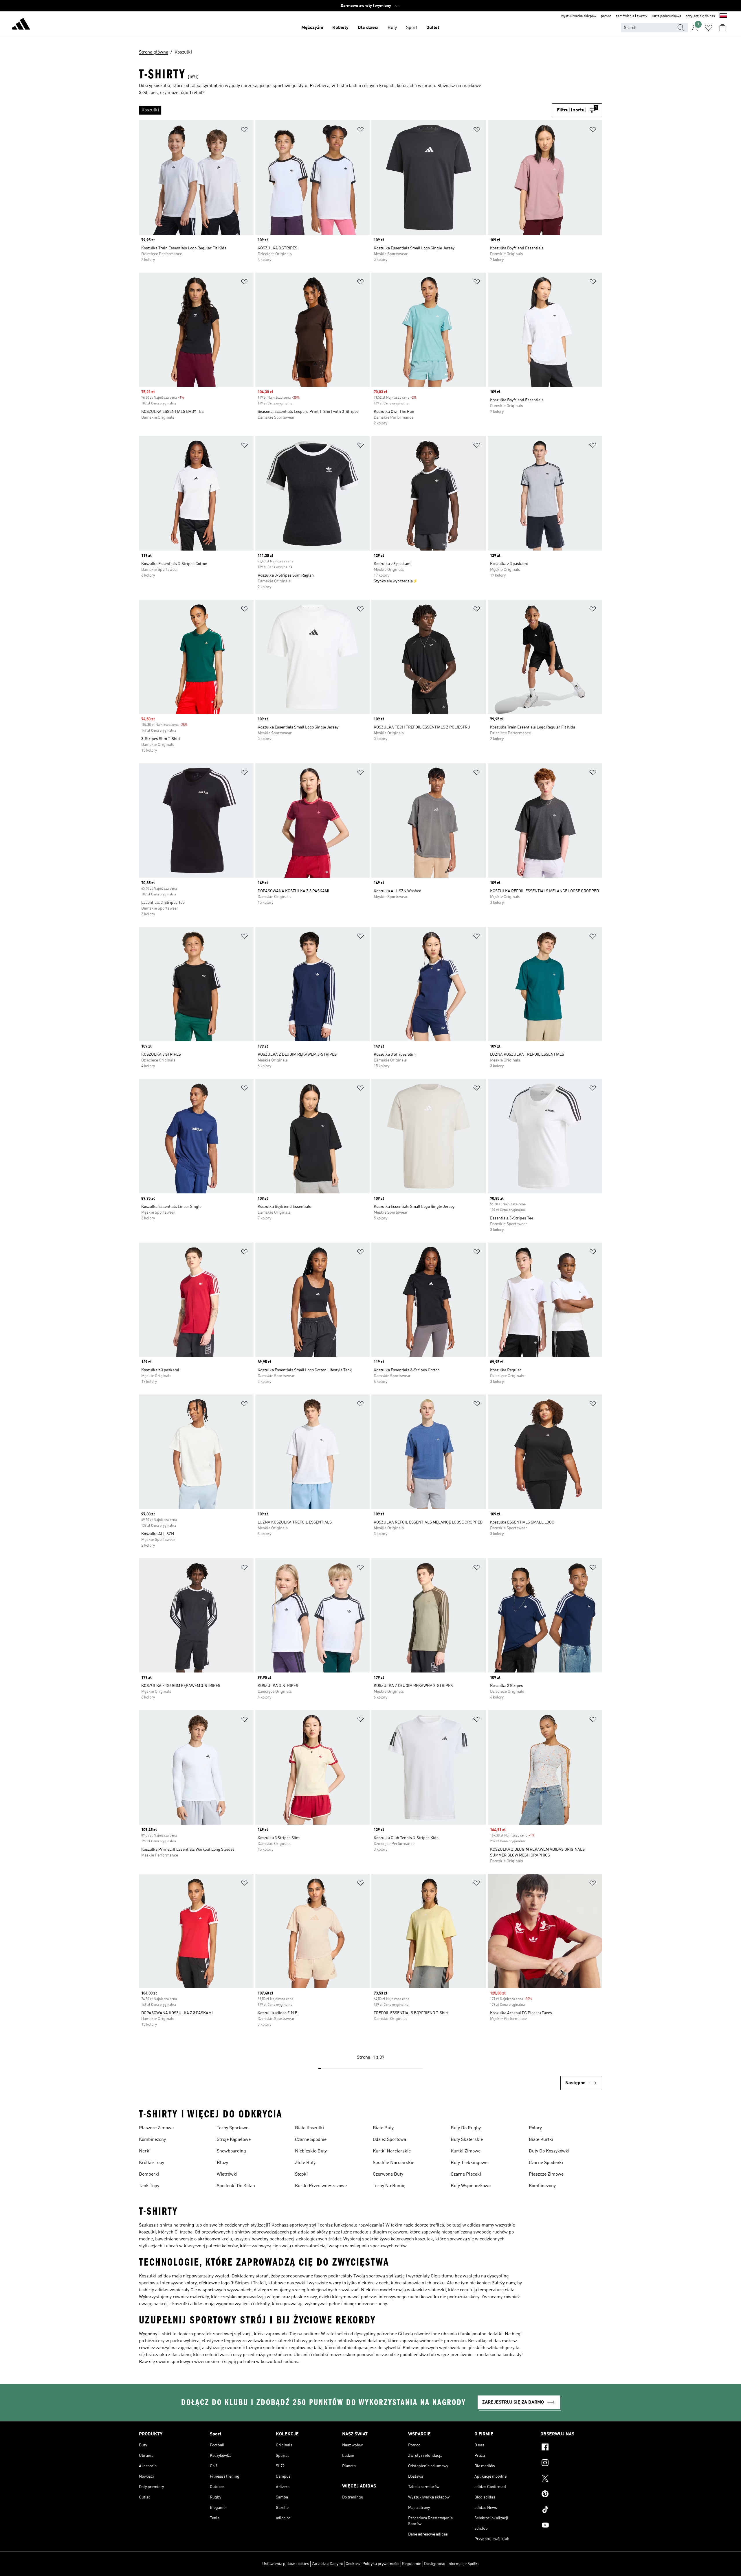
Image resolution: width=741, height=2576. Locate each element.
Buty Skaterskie (467, 2140)
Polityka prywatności (381, 2564)
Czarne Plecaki (466, 2174)
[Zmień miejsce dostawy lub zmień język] (723, 16)
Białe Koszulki (309, 2128)
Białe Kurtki (541, 2140)
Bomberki (149, 2174)
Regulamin (412, 2564)
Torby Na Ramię (389, 2186)
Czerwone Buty (388, 2174)
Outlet (433, 28)
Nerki (145, 2151)
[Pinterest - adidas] (571, 2495)
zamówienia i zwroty (631, 16)
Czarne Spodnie (311, 2140)
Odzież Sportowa (389, 2140)
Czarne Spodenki (546, 2163)
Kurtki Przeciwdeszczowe (321, 2186)
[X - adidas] (571, 2479)
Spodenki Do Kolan (236, 2186)
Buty (392, 28)
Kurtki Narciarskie (392, 2151)
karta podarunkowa (666, 16)
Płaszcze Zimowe (156, 2128)
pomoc (606, 16)
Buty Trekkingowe (469, 2163)
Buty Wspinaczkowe (471, 2186)
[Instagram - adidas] (571, 2463)
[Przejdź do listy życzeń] (709, 28)
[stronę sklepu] (21, 25)
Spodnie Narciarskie (394, 2163)
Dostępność (434, 2564)
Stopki (301, 2174)
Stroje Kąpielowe (234, 2140)
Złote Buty (305, 2163)
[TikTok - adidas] (571, 2510)
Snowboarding (231, 2151)
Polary (535, 2128)
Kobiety (340, 28)
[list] (345, 110)
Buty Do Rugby (466, 2128)
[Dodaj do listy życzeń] (244, 131)
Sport (412, 28)
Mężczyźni (312, 28)
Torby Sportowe (233, 2128)
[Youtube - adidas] (571, 2526)
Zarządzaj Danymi (327, 2564)
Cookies (353, 2564)
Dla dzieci (368, 28)
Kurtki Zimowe (466, 2151)
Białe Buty (383, 2128)
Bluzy (222, 2163)
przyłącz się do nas (700, 16)
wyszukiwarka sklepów (579, 16)
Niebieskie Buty (311, 2151)
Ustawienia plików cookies (286, 2564)
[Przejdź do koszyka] (722, 28)
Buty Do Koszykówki (549, 2151)
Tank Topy (149, 2186)
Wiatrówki (227, 2174)
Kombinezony (152, 2140)
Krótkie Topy (152, 2163)
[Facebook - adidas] (571, 2448)
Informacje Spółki (463, 2564)
